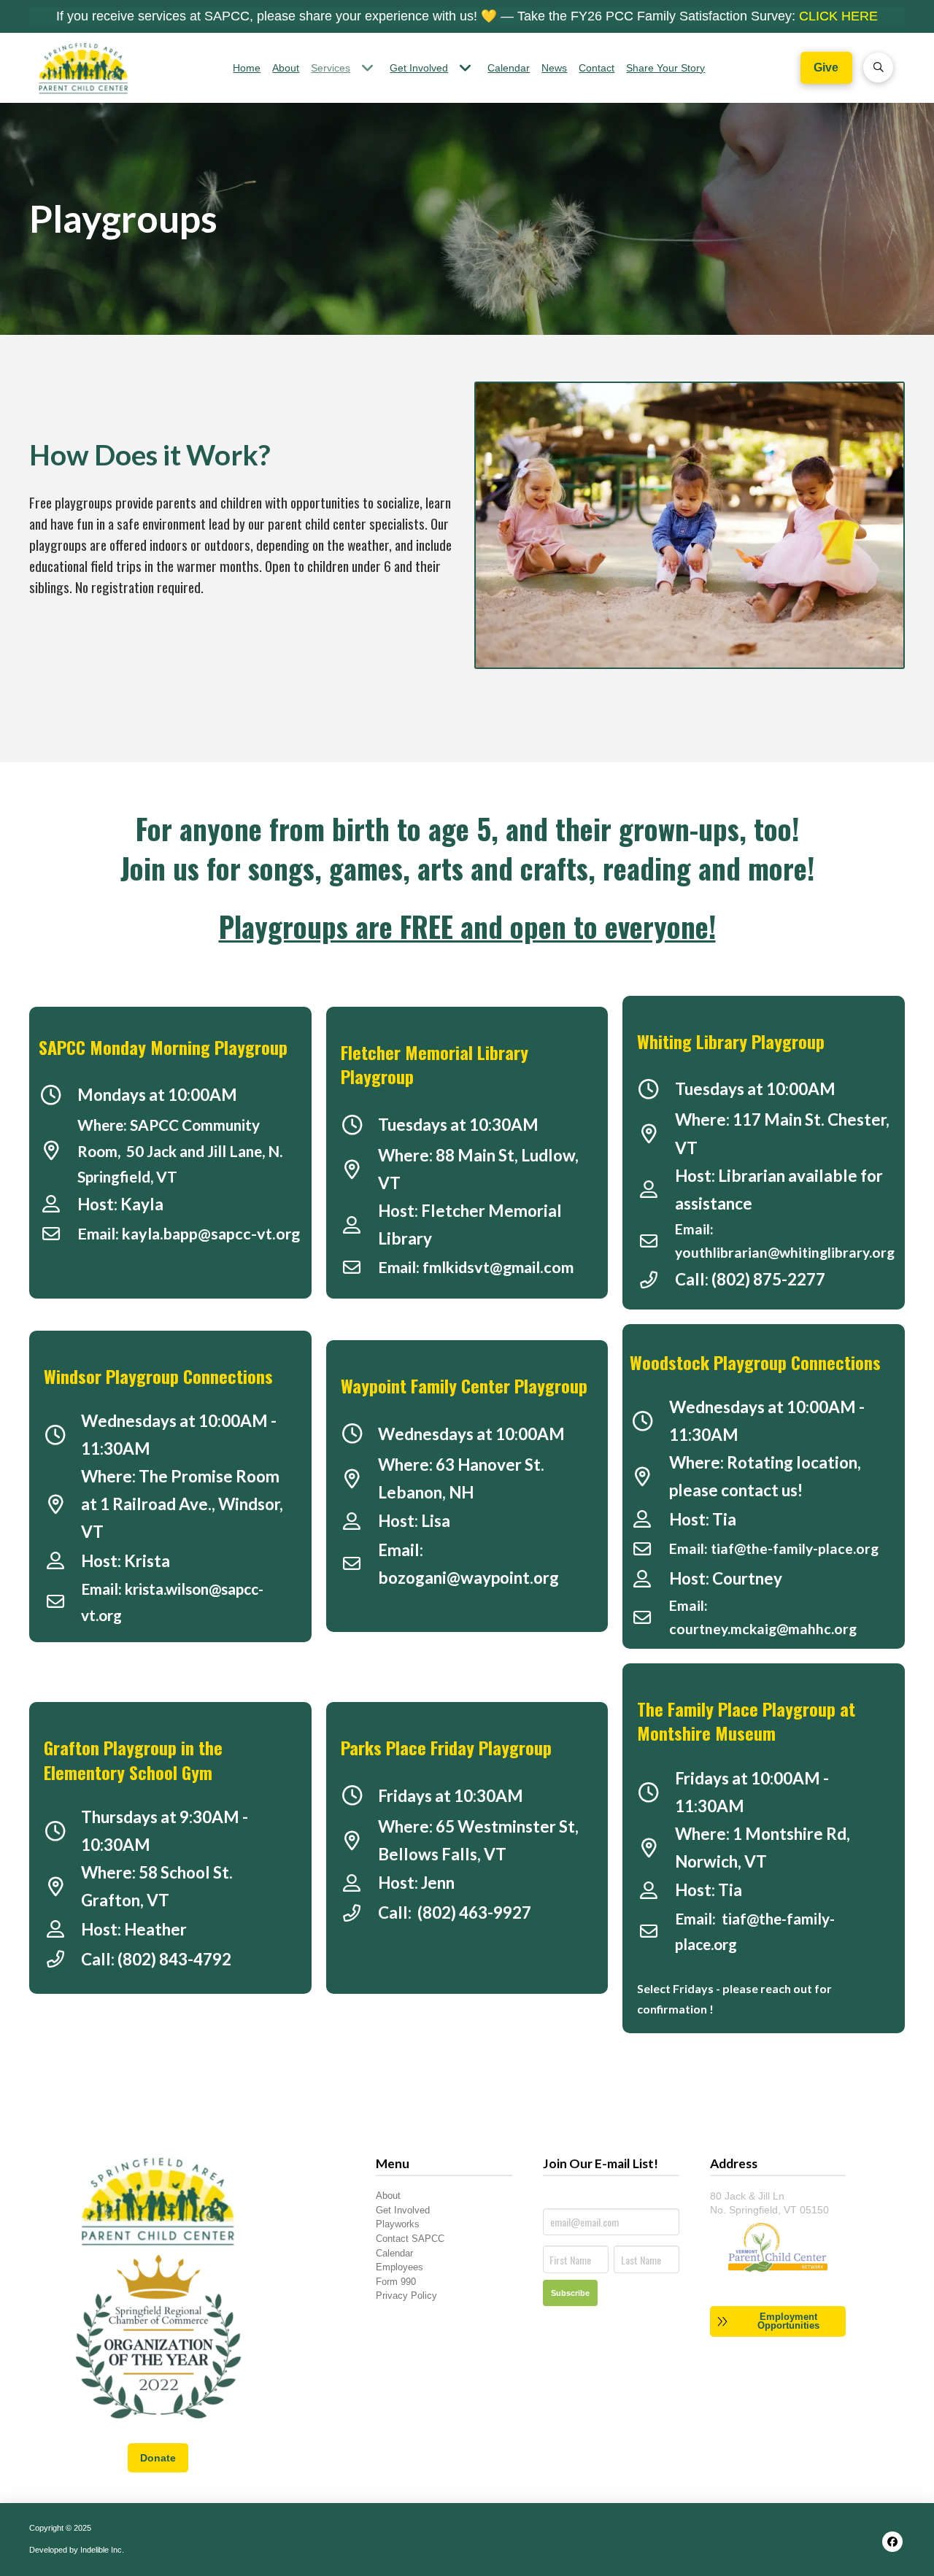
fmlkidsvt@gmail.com (497, 1267)
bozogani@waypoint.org (468, 1578)
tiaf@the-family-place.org (793, 1548)
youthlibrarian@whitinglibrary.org (785, 1252)
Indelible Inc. (102, 2550)
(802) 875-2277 (768, 1279)
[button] (878, 67)
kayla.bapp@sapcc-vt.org (211, 1234)
